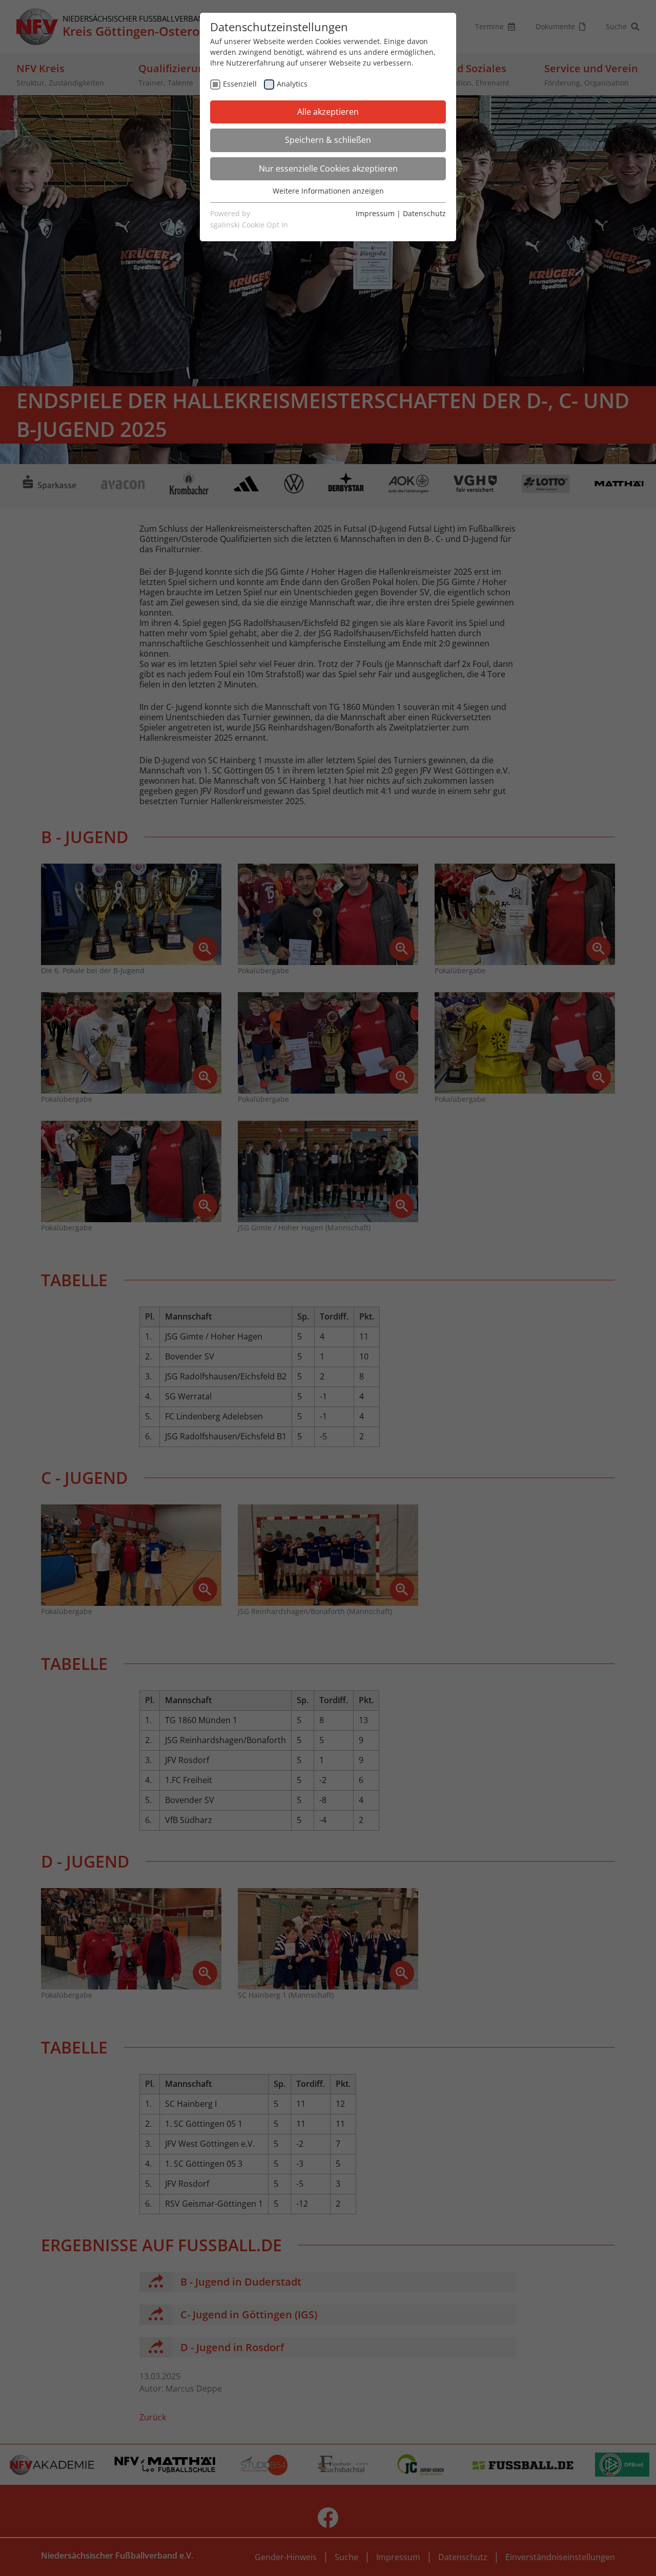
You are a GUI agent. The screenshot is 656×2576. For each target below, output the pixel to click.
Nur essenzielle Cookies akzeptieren (328, 169)
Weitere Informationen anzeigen (328, 191)
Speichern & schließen (328, 140)
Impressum (375, 213)
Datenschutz (424, 213)
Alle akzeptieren (328, 112)
